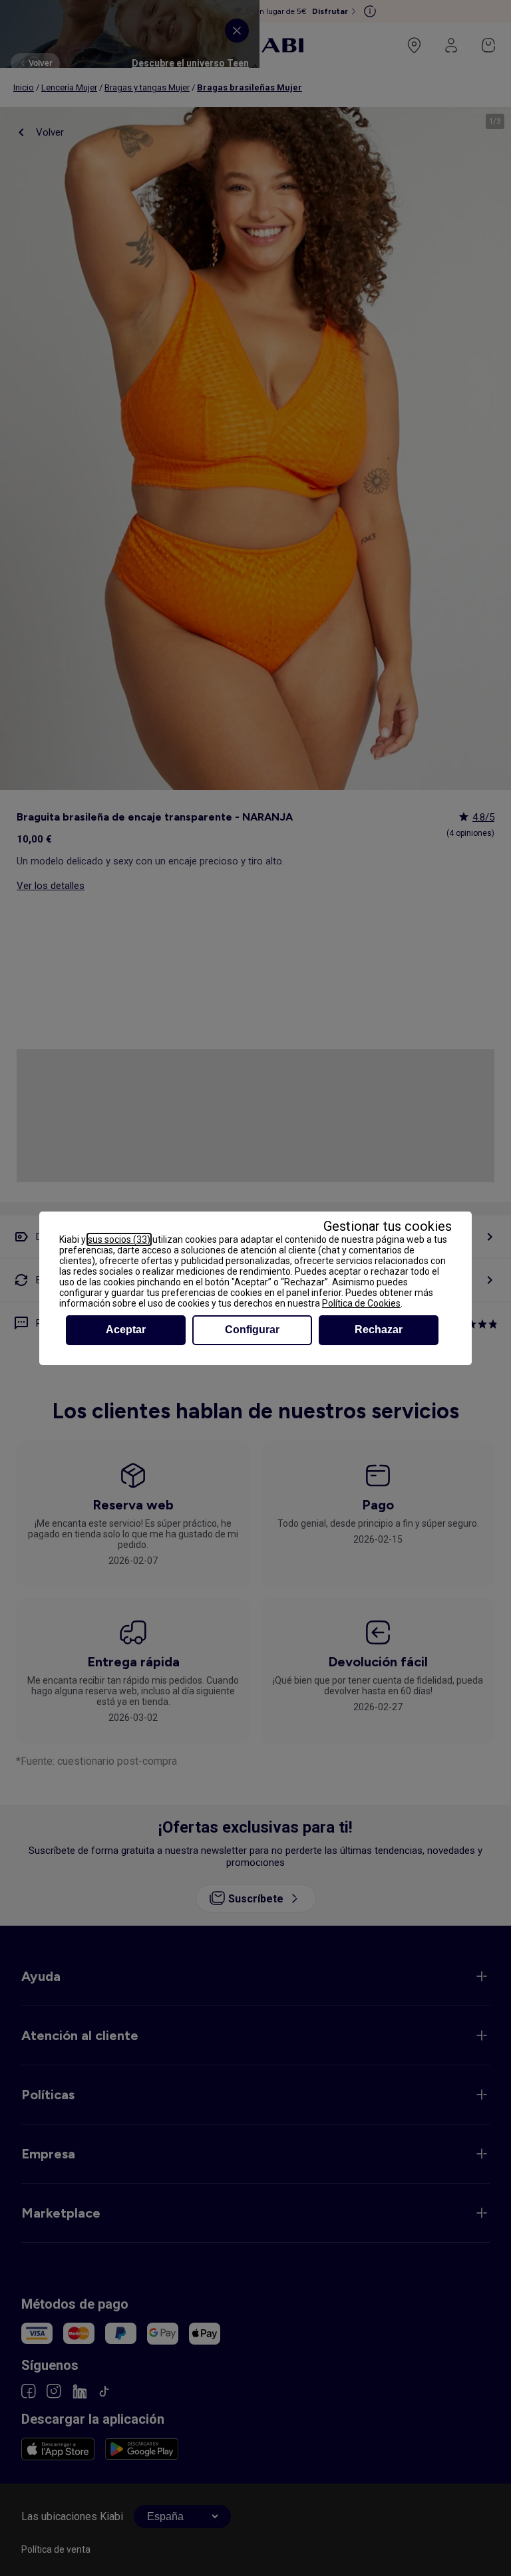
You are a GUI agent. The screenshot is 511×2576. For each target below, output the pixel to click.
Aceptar (126, 1330)
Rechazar (379, 1330)
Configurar (252, 1330)
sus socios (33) (119, 1239)
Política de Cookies (361, 1303)
